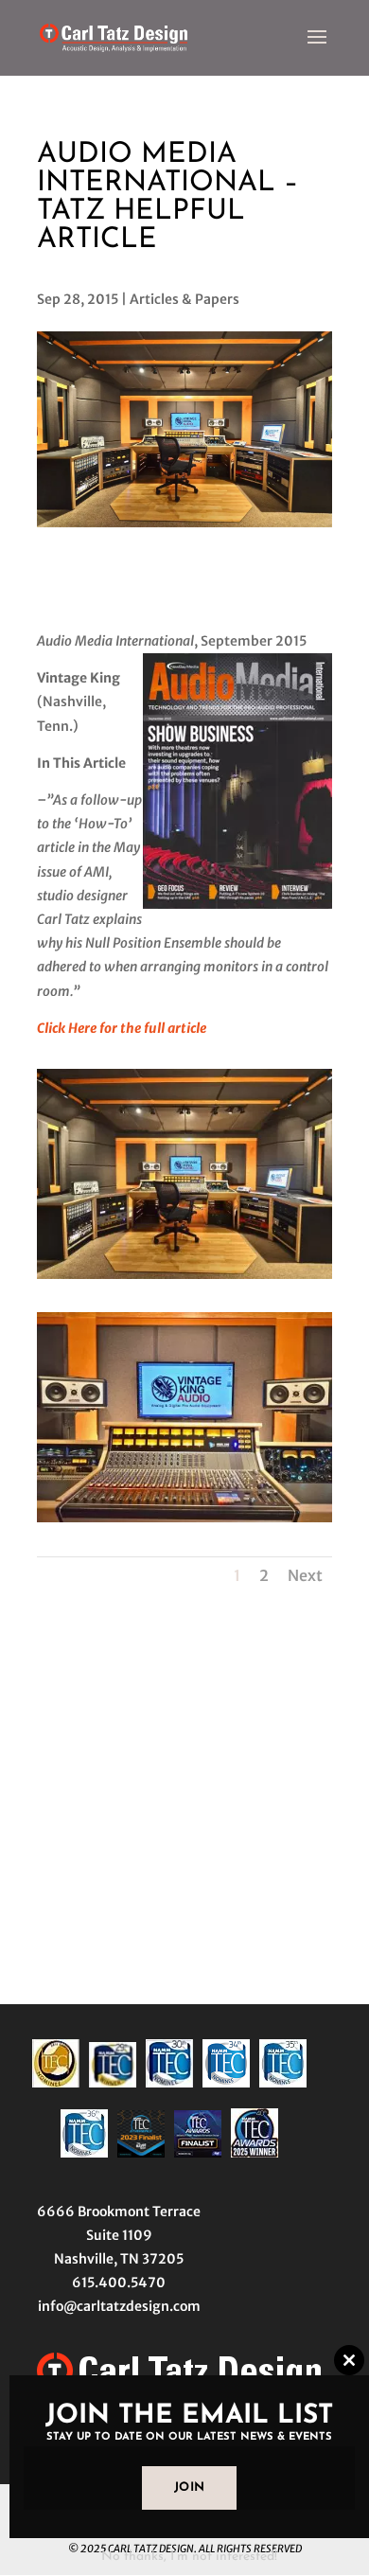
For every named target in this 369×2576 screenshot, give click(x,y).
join (190, 2487)
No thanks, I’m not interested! (189, 2557)
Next (305, 1575)
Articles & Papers (184, 299)
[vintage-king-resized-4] (184, 1522)
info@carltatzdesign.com (119, 2306)
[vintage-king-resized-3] (184, 1279)
